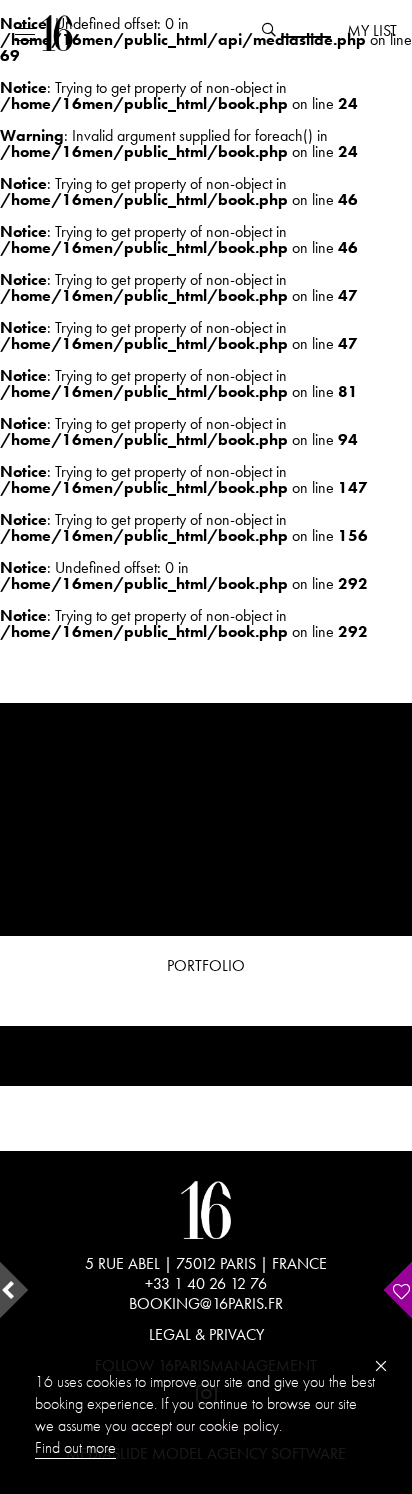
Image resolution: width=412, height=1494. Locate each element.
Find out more (75, 1447)
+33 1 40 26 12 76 (206, 1283)
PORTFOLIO (206, 965)
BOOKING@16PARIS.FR (206, 1303)
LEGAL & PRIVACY (206, 1334)
